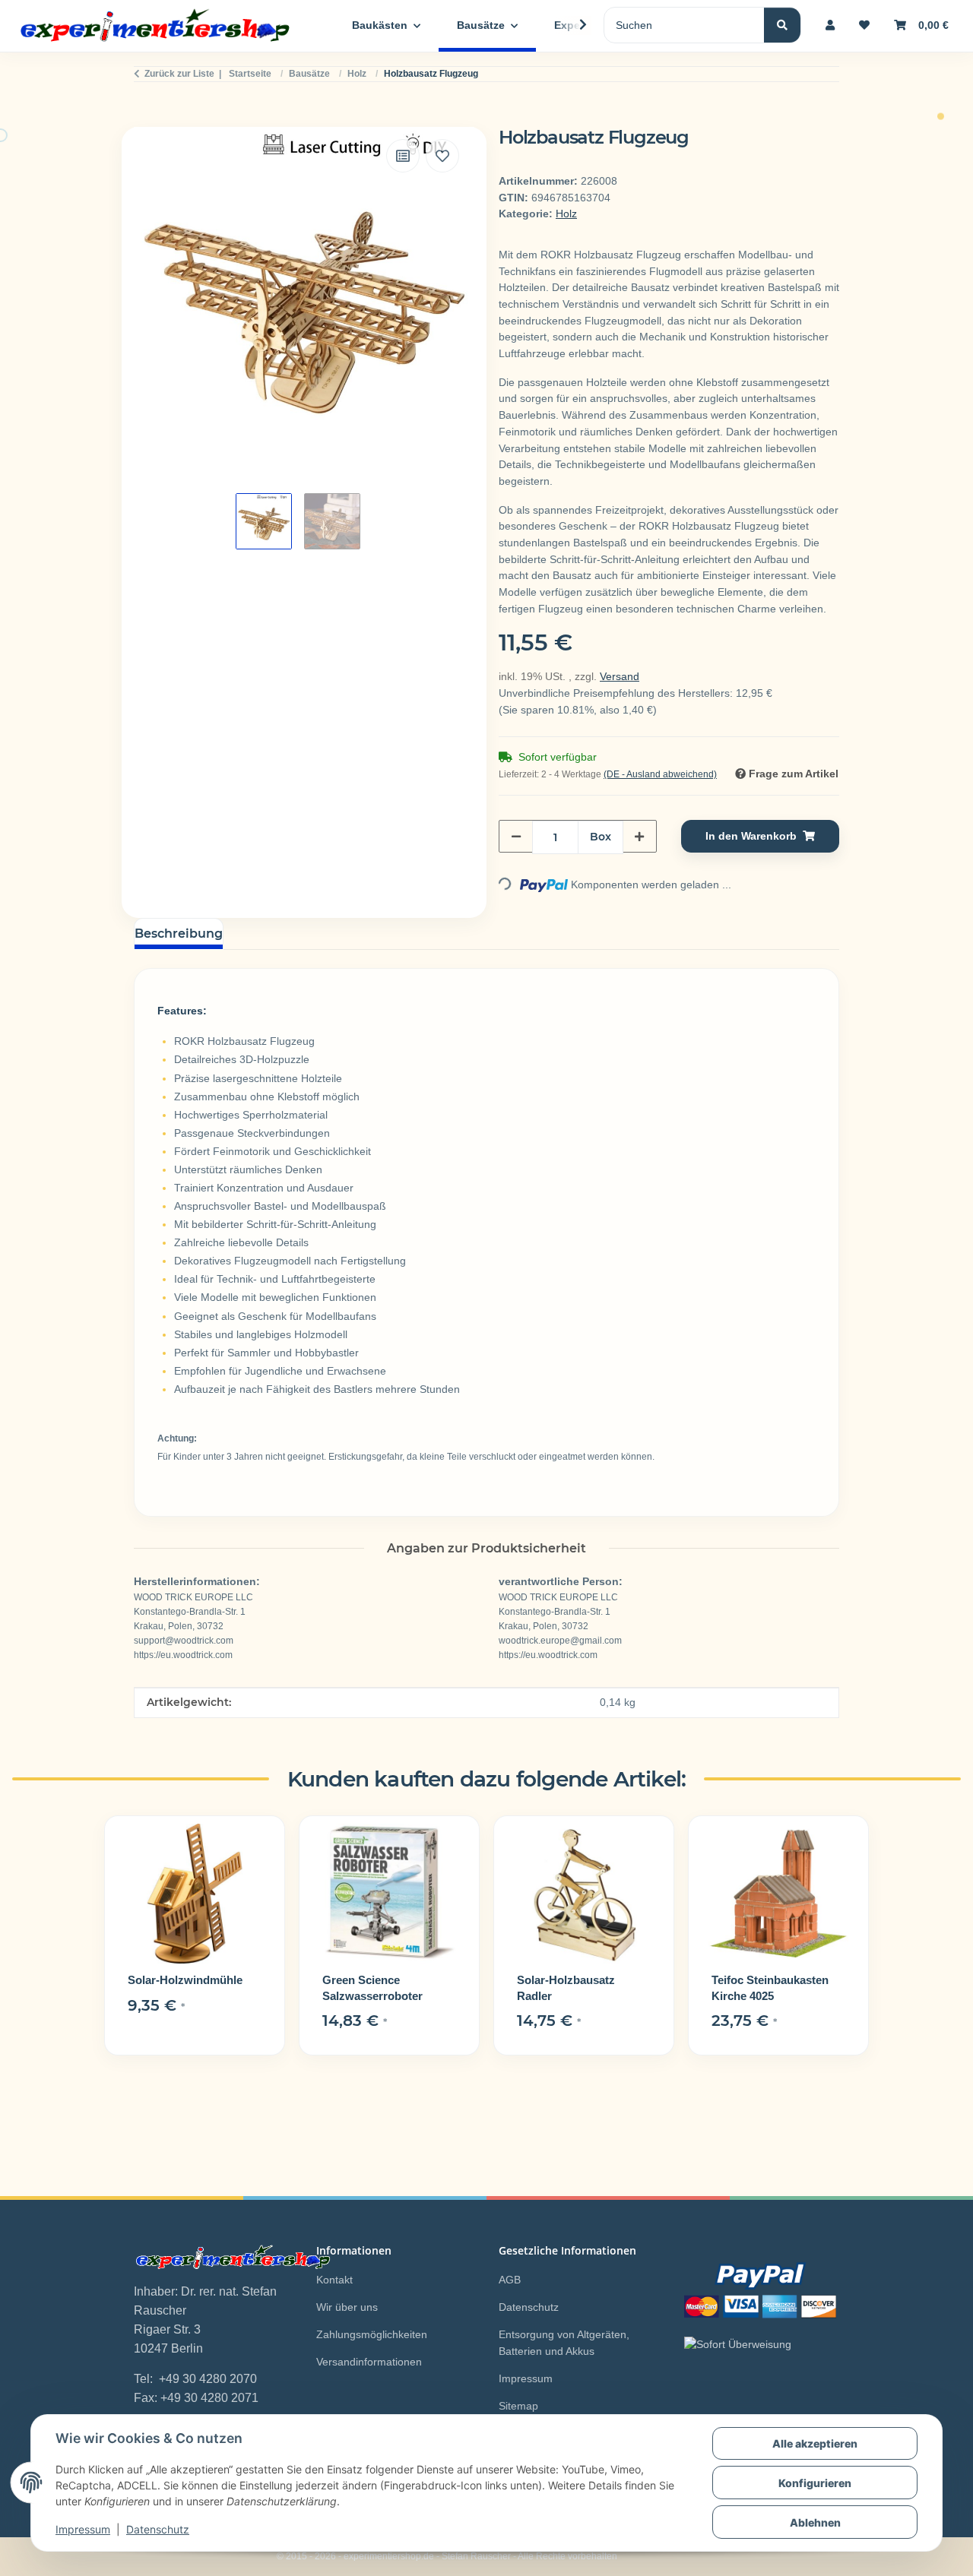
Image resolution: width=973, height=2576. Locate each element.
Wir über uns (347, 2307)
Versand (620, 676)
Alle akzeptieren (815, 2443)
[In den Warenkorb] (146, 119)
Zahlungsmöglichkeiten (372, 2334)
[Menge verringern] (516, 836)
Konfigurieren (815, 2483)
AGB (510, 2280)
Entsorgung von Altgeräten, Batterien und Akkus (564, 2343)
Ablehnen (815, 2522)
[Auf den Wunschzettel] (442, 156)
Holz (566, 214)
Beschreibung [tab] (179, 934)
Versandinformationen (369, 2362)
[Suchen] (782, 25)
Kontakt (334, 2280)
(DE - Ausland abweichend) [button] (660, 774)
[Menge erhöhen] (639, 836)
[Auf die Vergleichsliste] (403, 156)
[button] (830, 25)
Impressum (83, 2529)
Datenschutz (158, 2529)
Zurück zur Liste (179, 74)
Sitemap (518, 2406)
